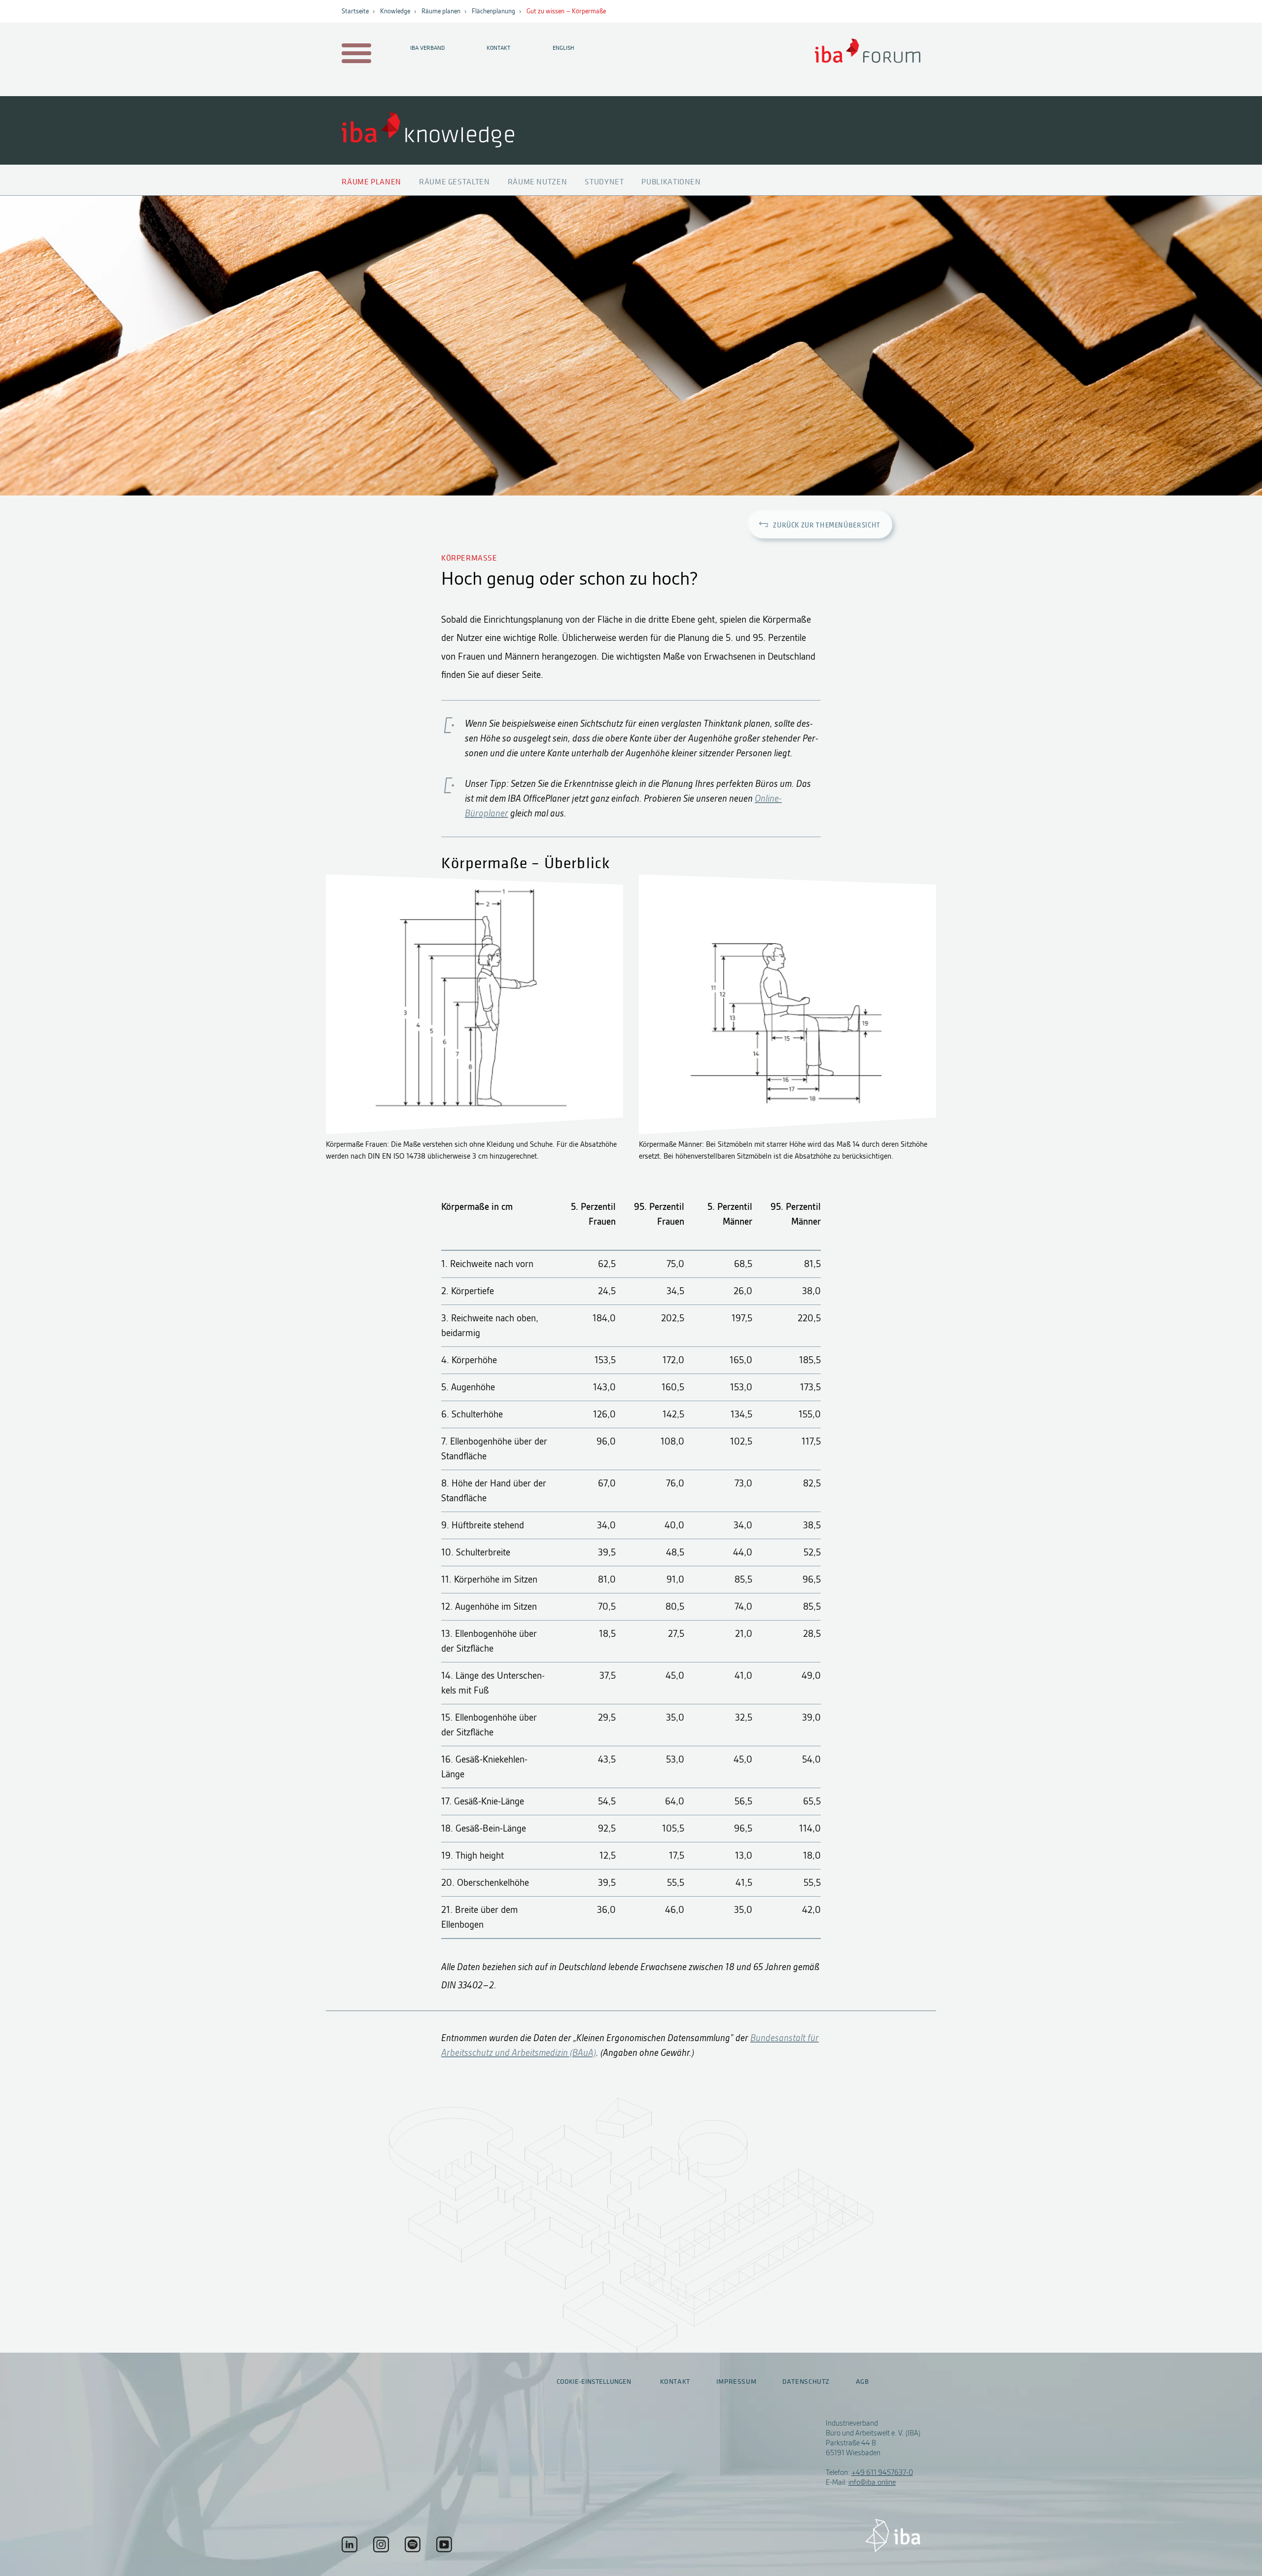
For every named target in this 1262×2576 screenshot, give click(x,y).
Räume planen (441, 11)
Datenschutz (806, 2382)
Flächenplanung (493, 11)
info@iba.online (872, 2482)
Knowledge (395, 11)
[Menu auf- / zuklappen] (355, 54)
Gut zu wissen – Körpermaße (566, 11)
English (563, 48)
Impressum (736, 2382)
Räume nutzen (538, 182)
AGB (862, 2382)
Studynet (604, 182)
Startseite (355, 11)
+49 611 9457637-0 (882, 2472)
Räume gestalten (455, 182)
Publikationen (671, 182)
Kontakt (498, 48)
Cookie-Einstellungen (594, 2382)
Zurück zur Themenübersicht (827, 526)
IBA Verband (427, 48)
